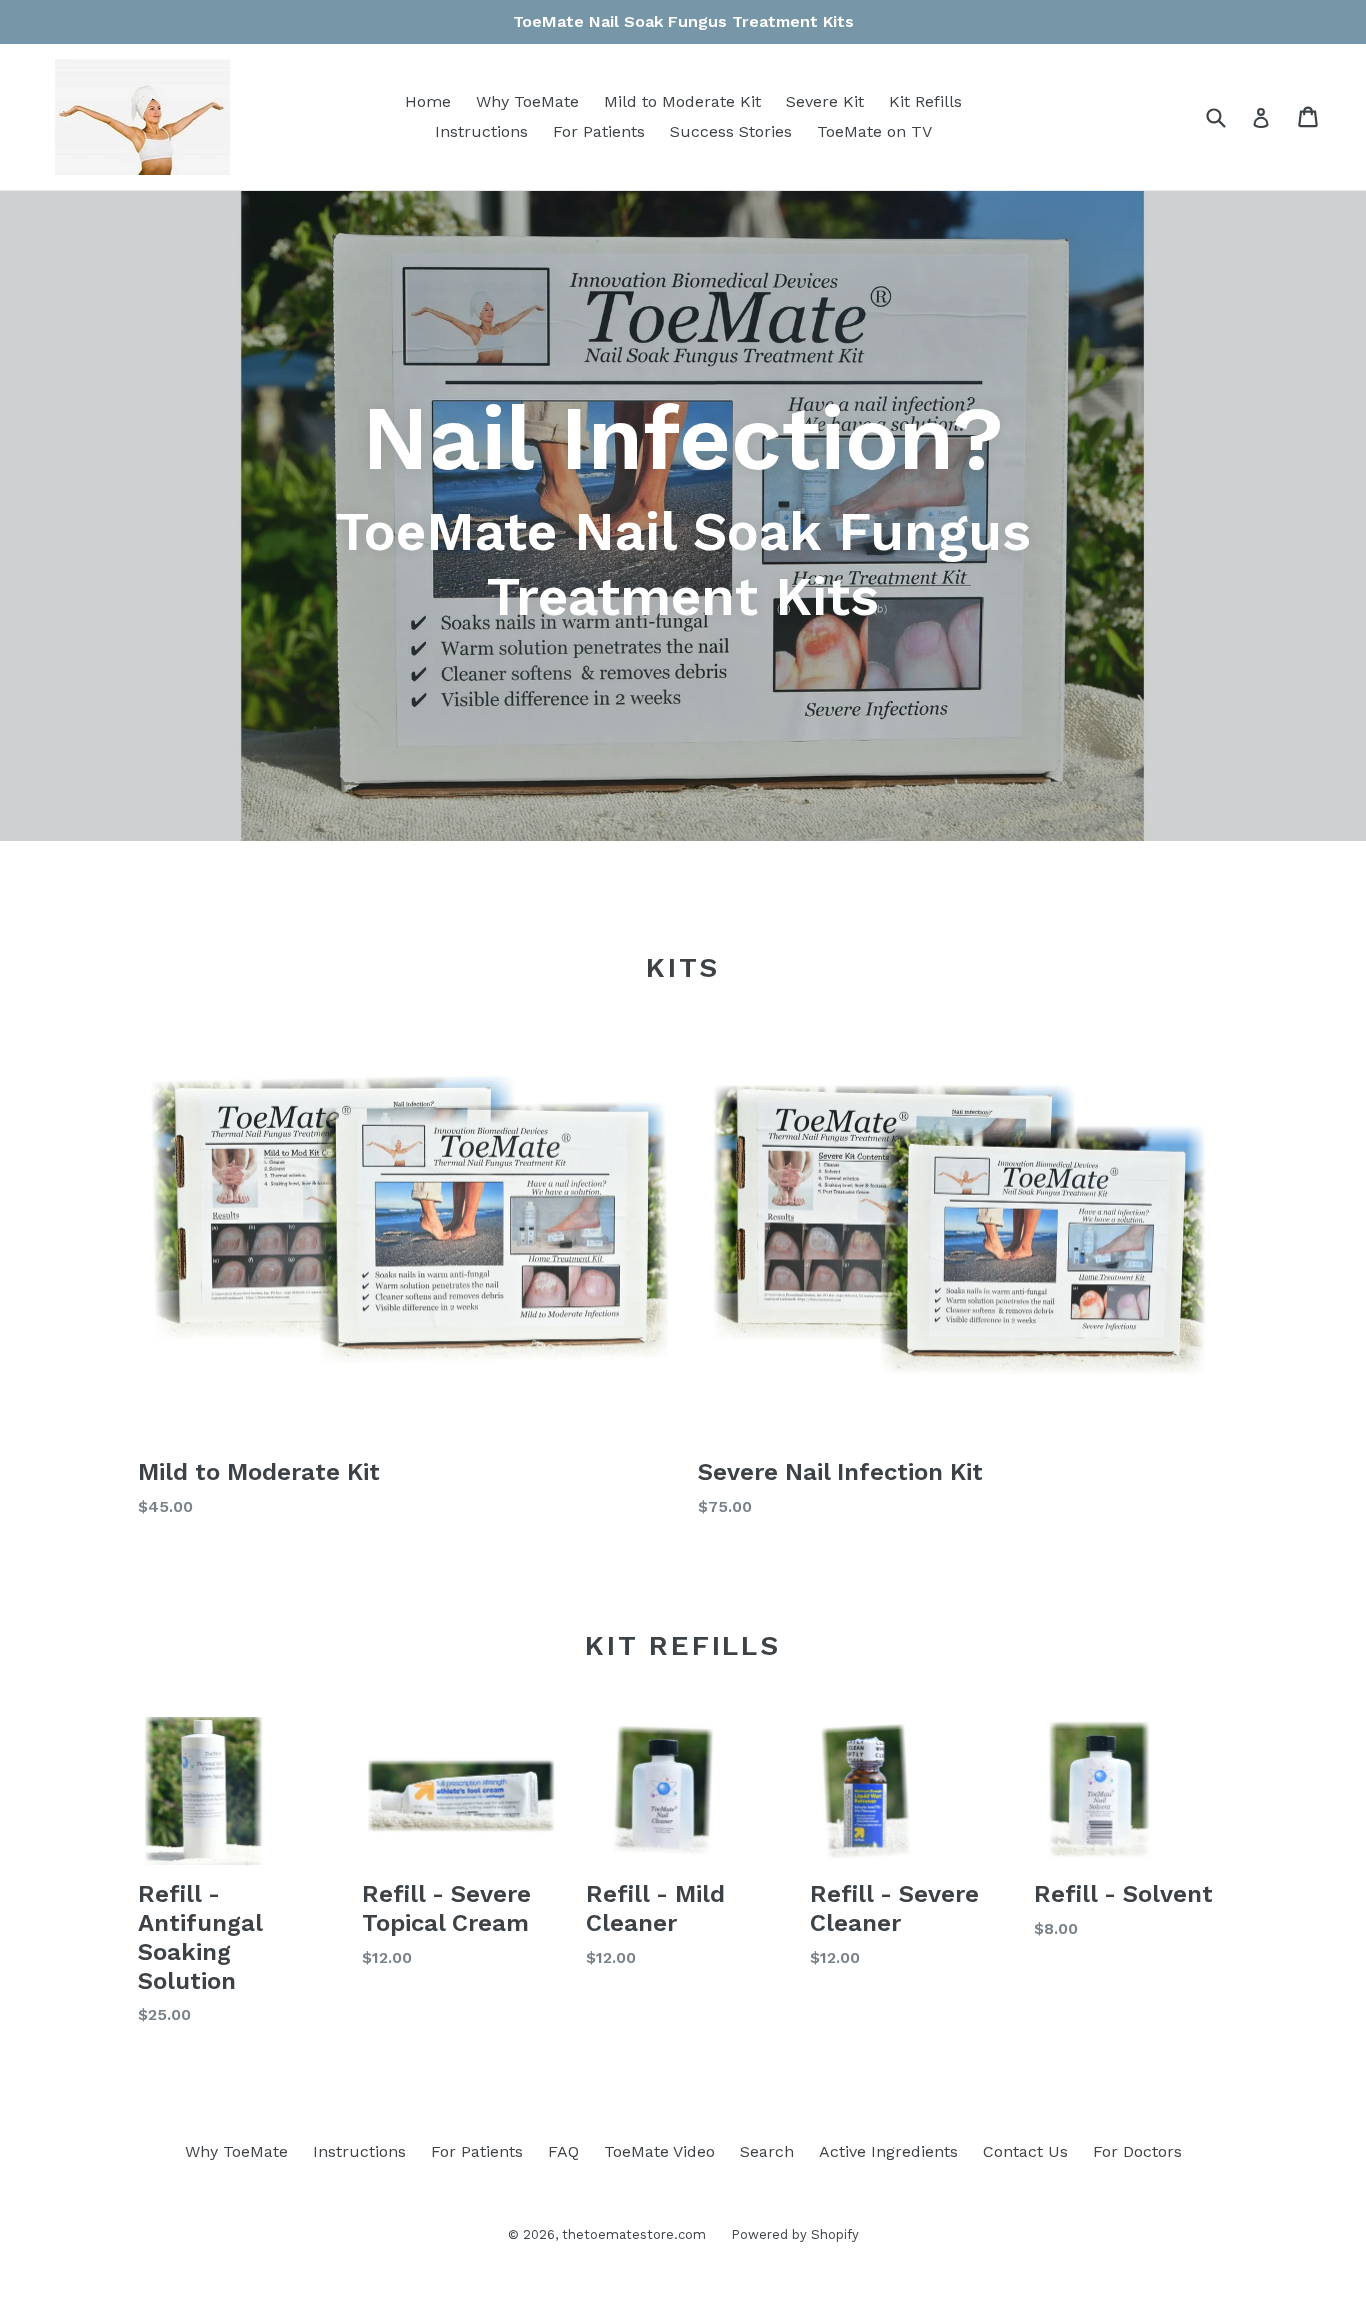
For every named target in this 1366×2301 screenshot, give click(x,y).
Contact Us (1025, 2151)
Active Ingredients (888, 2151)
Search (767, 2151)
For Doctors (1137, 2151)
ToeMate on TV (874, 131)
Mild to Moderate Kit (682, 101)
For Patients (599, 131)
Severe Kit (825, 101)
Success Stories (731, 131)
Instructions (481, 131)
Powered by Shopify (795, 2234)
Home (428, 101)
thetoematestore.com (634, 2234)
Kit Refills (925, 101)
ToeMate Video (659, 2151)
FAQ (563, 2151)
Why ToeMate (527, 101)
